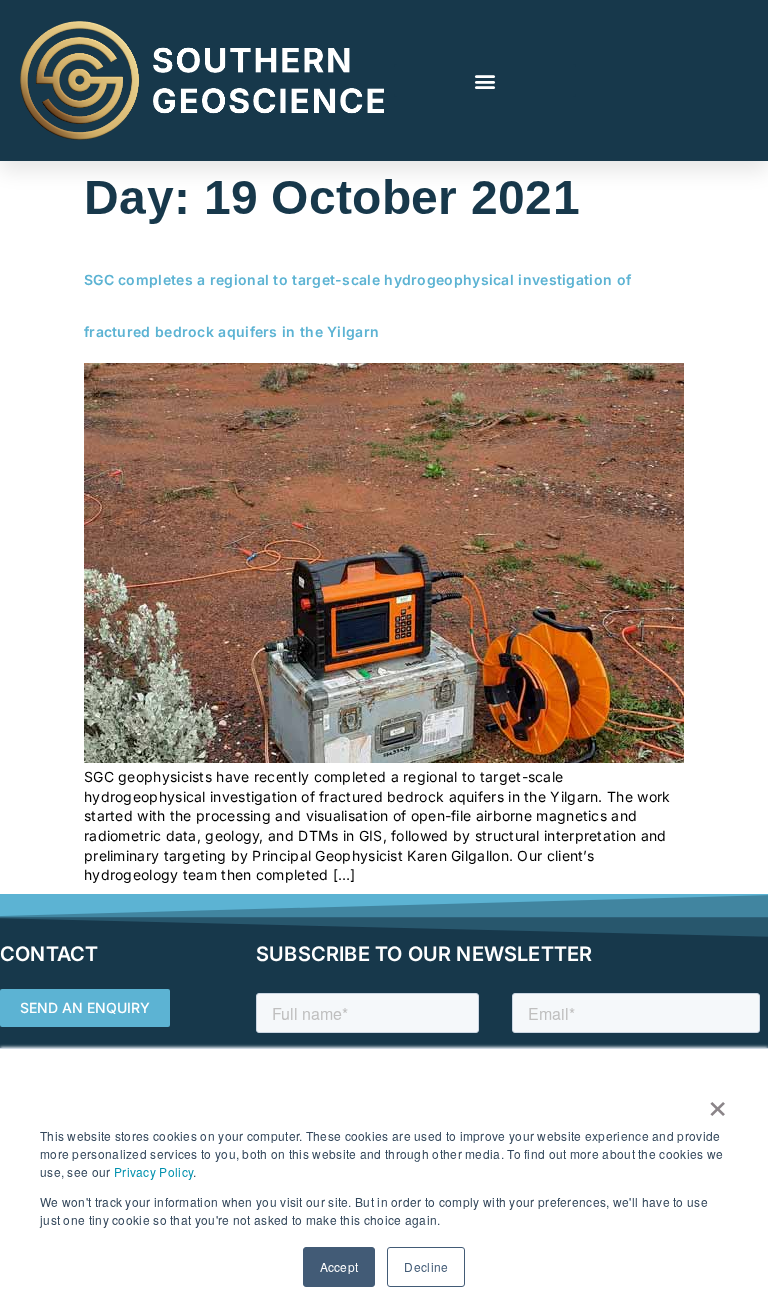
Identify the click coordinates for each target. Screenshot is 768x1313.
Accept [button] (339, 1266)
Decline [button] (426, 1266)
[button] (485, 80)
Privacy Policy (153, 1171)
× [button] (717, 1102)
